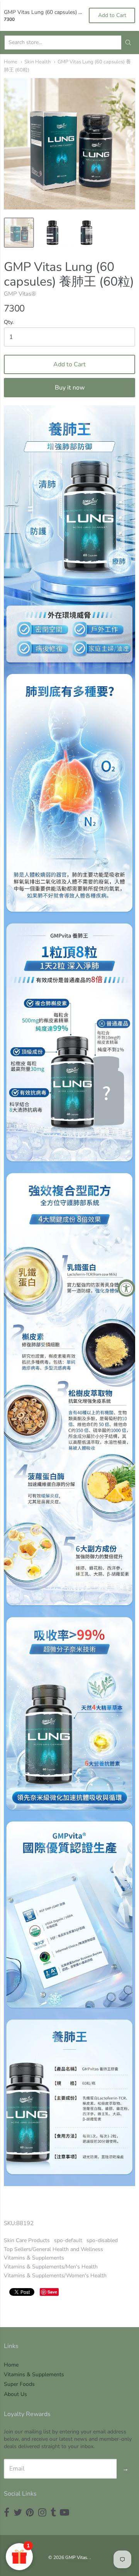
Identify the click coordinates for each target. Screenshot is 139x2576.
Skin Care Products (27, 2240)
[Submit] (128, 43)
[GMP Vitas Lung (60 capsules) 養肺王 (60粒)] (19, 233)
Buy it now (70, 388)
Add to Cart (69, 364)
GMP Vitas (76, 2557)
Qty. (9, 322)
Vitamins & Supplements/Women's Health (55, 2276)
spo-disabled (102, 2240)
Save (52, 2292)
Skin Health (37, 62)
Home (11, 62)
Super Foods (19, 2384)
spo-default (68, 2240)
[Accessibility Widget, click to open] (126, 1288)
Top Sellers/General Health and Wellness (53, 2249)
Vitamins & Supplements (34, 2258)
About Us (15, 2394)
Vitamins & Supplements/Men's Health (51, 2267)
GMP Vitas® (20, 294)
